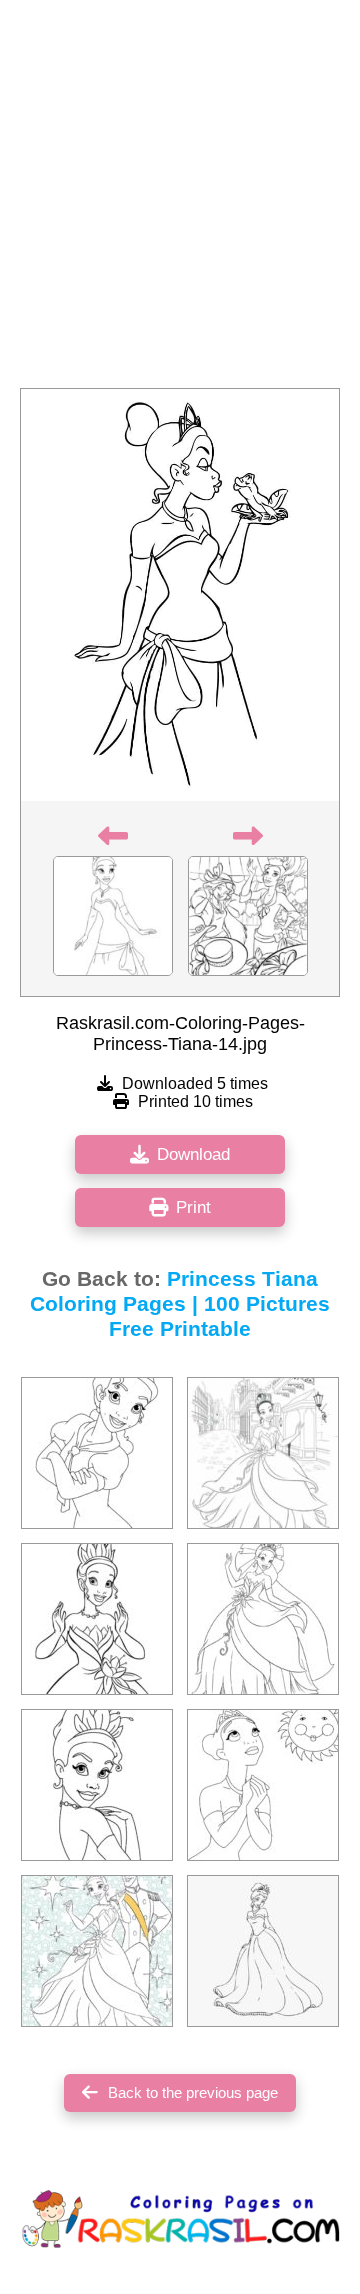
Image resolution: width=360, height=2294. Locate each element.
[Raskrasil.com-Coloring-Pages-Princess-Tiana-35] (97, 1785)
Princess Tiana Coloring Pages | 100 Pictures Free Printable (180, 1304)
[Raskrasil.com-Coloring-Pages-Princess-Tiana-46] (263, 1951)
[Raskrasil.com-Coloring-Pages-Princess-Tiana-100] (97, 1951)
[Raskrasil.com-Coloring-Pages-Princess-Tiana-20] (97, 1453)
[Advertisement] (180, 200)
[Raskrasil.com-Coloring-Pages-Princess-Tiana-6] (263, 1619)
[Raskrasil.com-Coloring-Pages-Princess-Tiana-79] (263, 1453)
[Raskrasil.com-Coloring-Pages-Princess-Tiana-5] (97, 1619)
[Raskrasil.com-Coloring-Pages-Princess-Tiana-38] (263, 1785)
